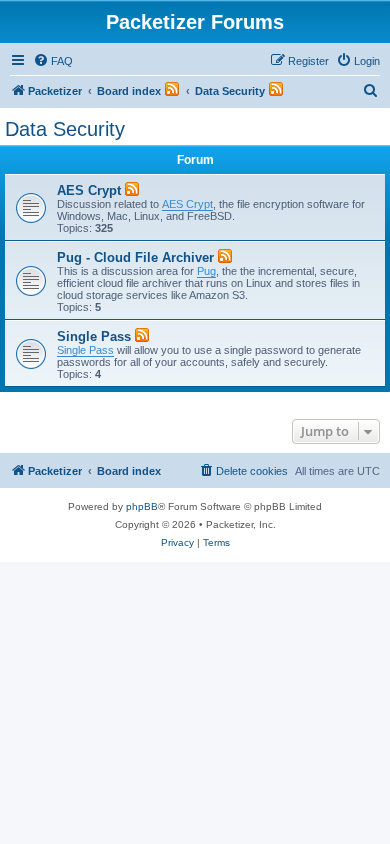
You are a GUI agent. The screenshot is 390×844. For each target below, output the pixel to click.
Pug (206, 271)
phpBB (142, 506)
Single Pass (94, 336)
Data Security (65, 129)
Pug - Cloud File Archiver (135, 257)
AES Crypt (89, 190)
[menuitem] (53, 61)
